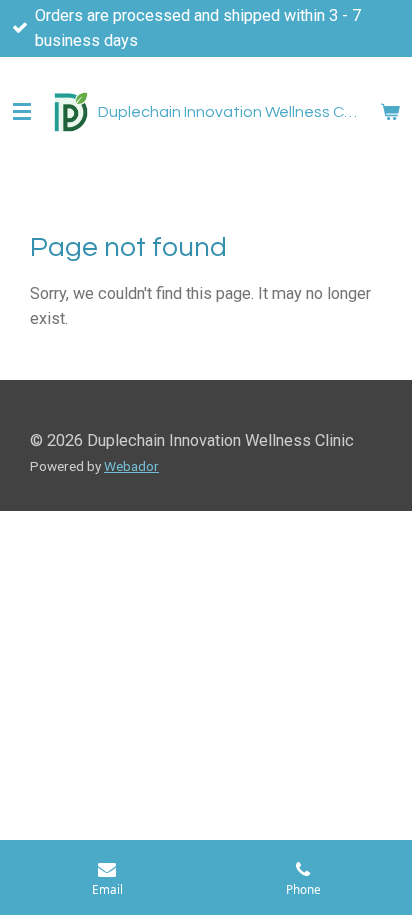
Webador (131, 466)
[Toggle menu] (22, 112)
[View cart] (390, 112)
